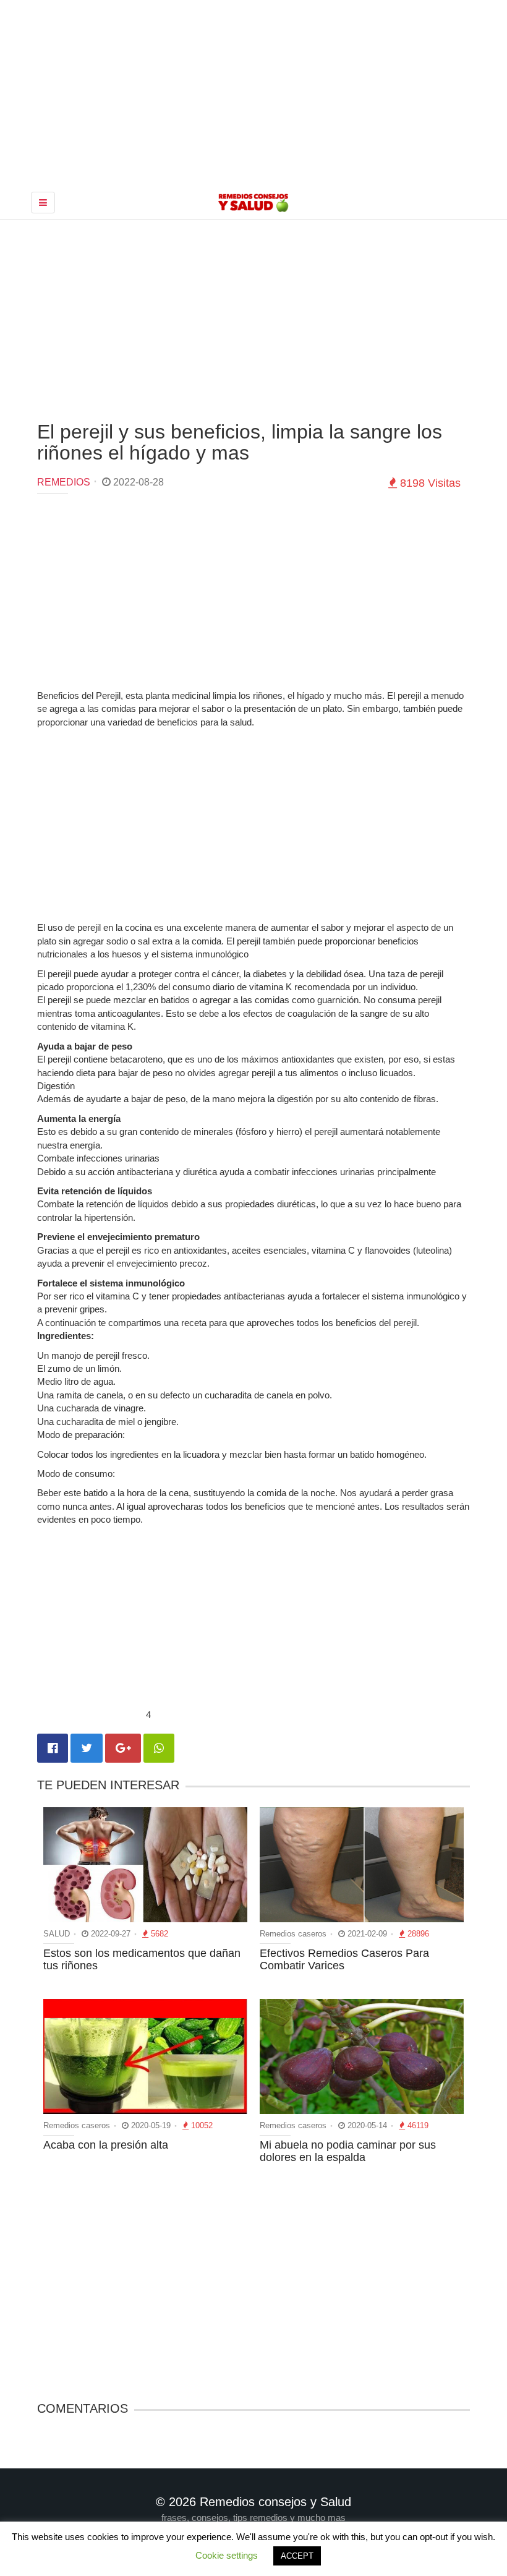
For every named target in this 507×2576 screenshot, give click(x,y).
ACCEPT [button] (297, 2556)
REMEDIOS (64, 482)
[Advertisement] (253, 319)
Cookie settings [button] (227, 2555)
